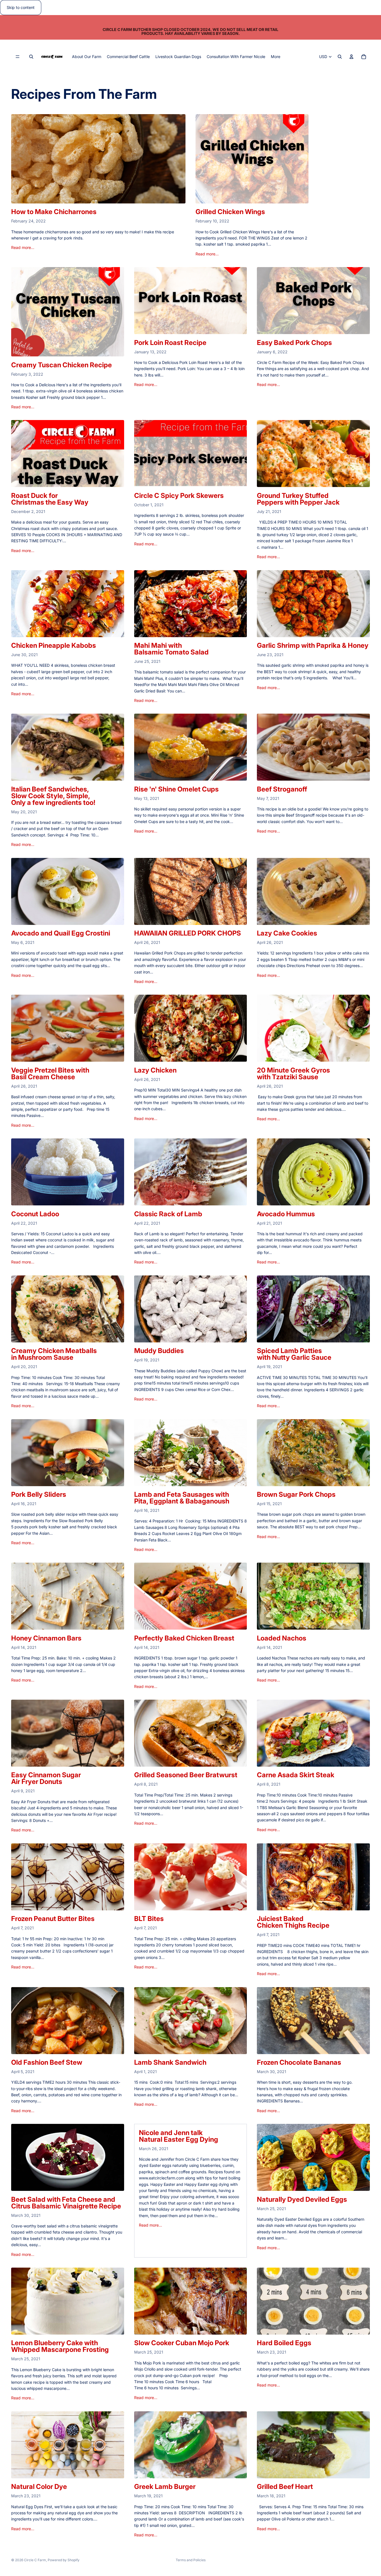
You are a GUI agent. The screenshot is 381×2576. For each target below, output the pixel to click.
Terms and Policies (191, 2560)
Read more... (23, 247)
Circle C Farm (35, 2560)
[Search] (31, 57)
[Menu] (18, 57)
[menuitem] (276, 57)
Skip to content (21, 7)
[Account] (351, 57)
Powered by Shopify (64, 2560)
